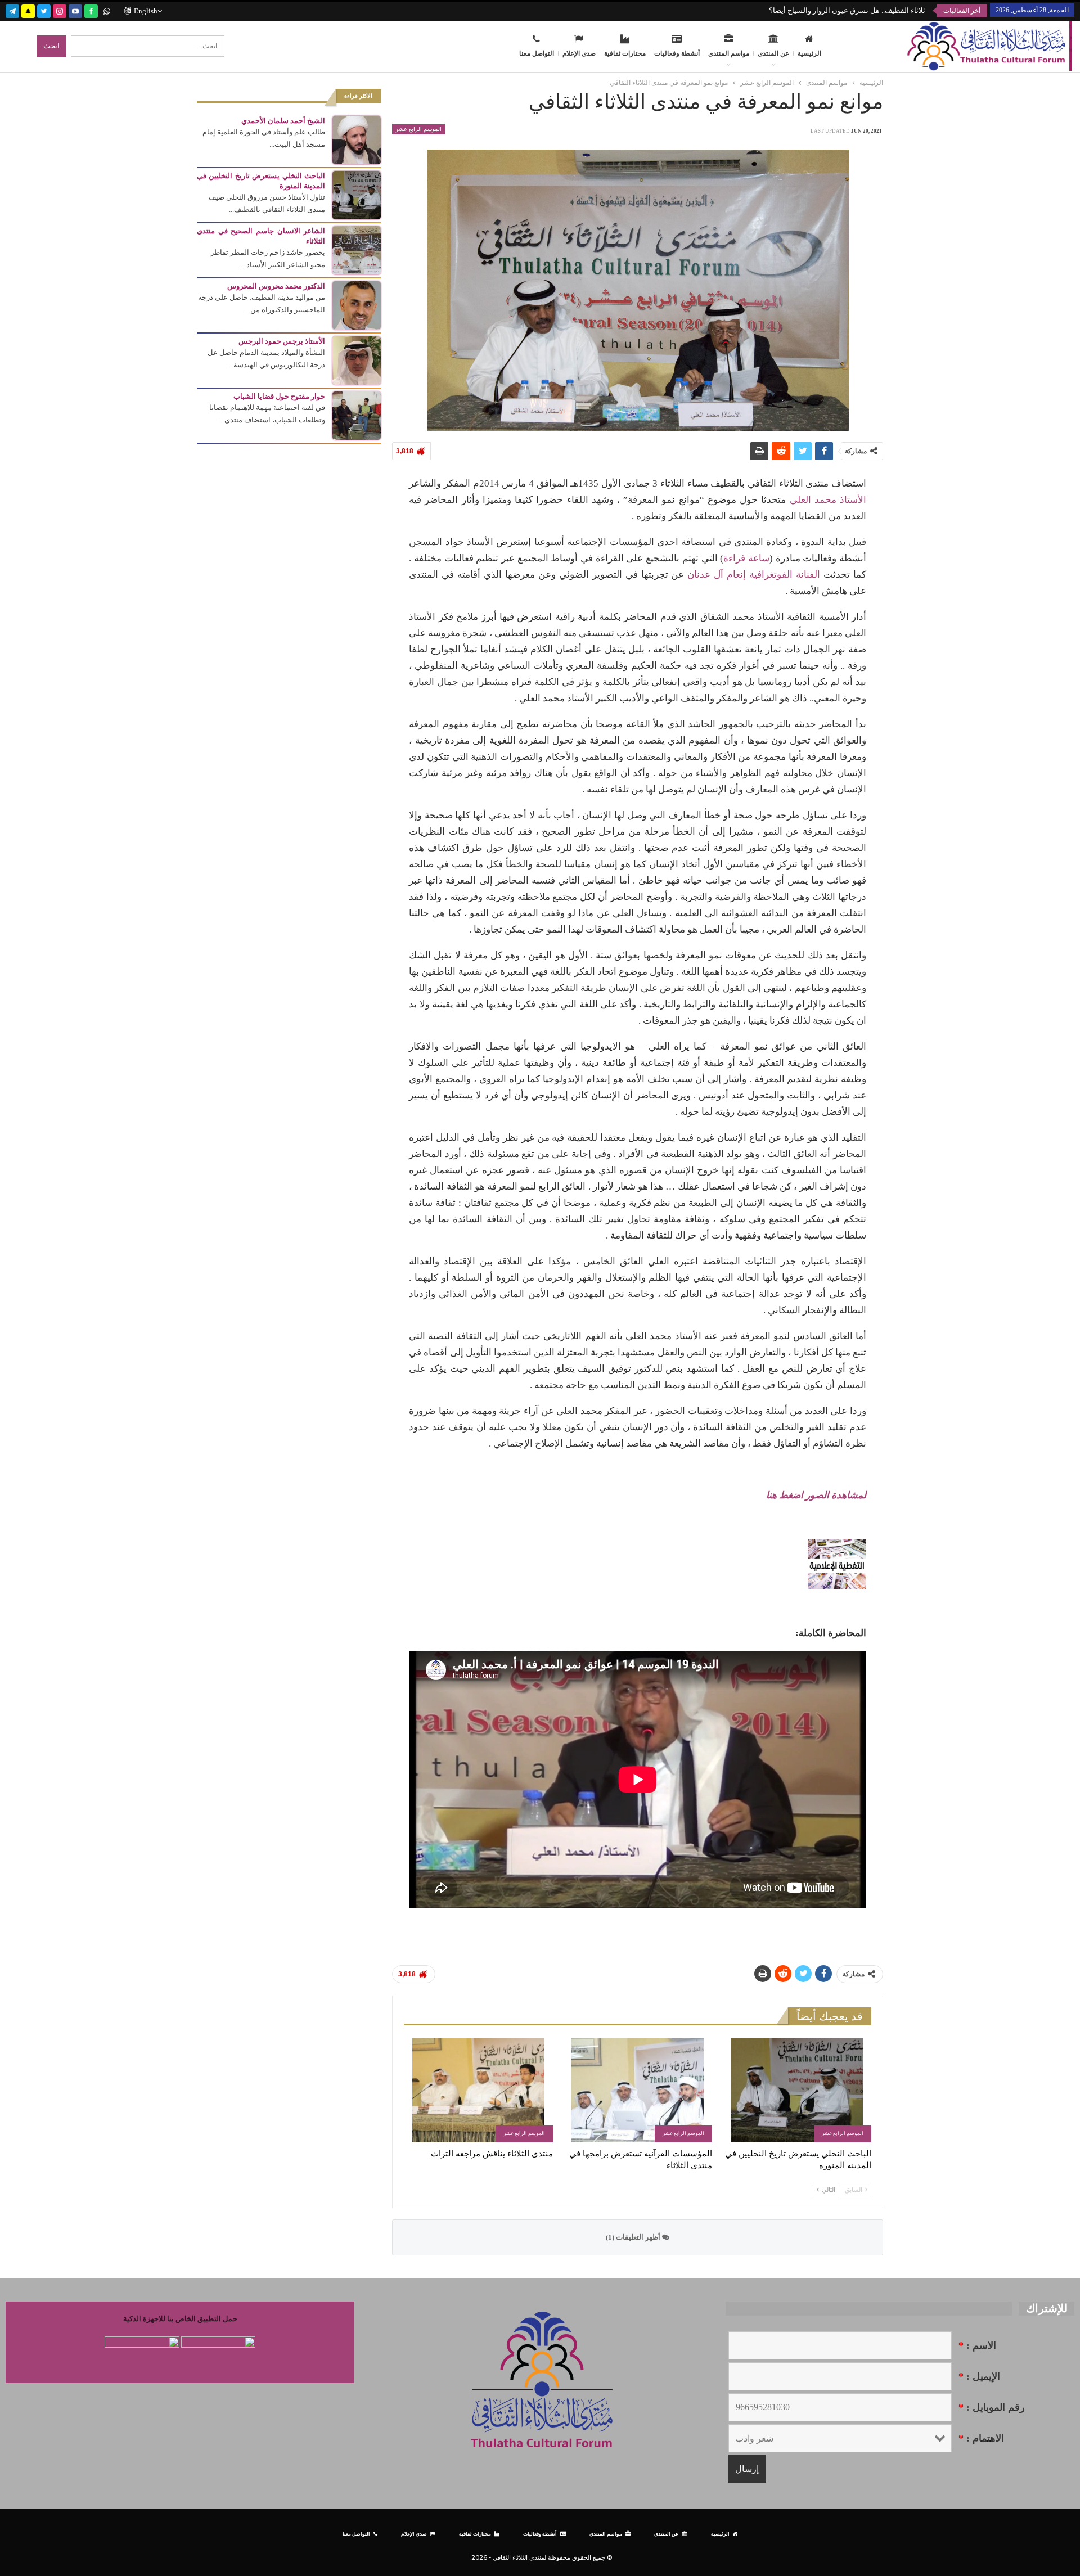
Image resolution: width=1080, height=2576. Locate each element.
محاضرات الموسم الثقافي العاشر (874, 10)
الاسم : (977, 2345)
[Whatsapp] (107, 10)
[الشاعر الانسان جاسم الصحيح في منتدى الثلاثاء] (357, 249)
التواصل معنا (537, 53)
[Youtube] (75, 10)
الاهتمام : (981, 2438)
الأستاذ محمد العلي (828, 500)
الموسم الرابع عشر (418, 129)
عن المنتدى (773, 53)
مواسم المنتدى (729, 53)
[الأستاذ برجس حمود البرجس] (357, 360)
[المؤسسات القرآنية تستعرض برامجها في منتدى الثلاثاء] (638, 2090)
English (146, 11)
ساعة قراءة (746, 558)
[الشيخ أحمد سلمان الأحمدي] (357, 139)
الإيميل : (979, 2376)
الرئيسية (809, 53)
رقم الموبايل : (992, 2407)
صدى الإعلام (579, 53)
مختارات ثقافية (625, 53)
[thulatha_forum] (60, 10)
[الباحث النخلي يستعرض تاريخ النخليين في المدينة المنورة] (797, 2090)
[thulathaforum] (91, 10)
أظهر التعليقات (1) (634, 2237)
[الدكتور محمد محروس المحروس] (357, 305)
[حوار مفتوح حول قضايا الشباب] (357, 415)
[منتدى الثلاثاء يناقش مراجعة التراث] (478, 2090)
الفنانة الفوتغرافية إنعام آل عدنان (754, 575)
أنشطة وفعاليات (677, 53)
